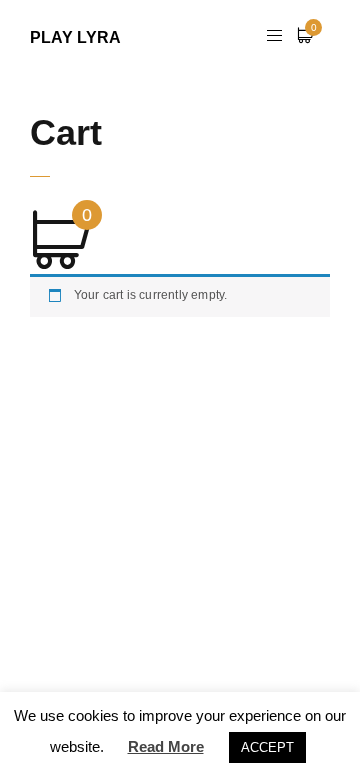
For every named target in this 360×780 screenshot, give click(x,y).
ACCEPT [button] (267, 747)
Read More (166, 746)
